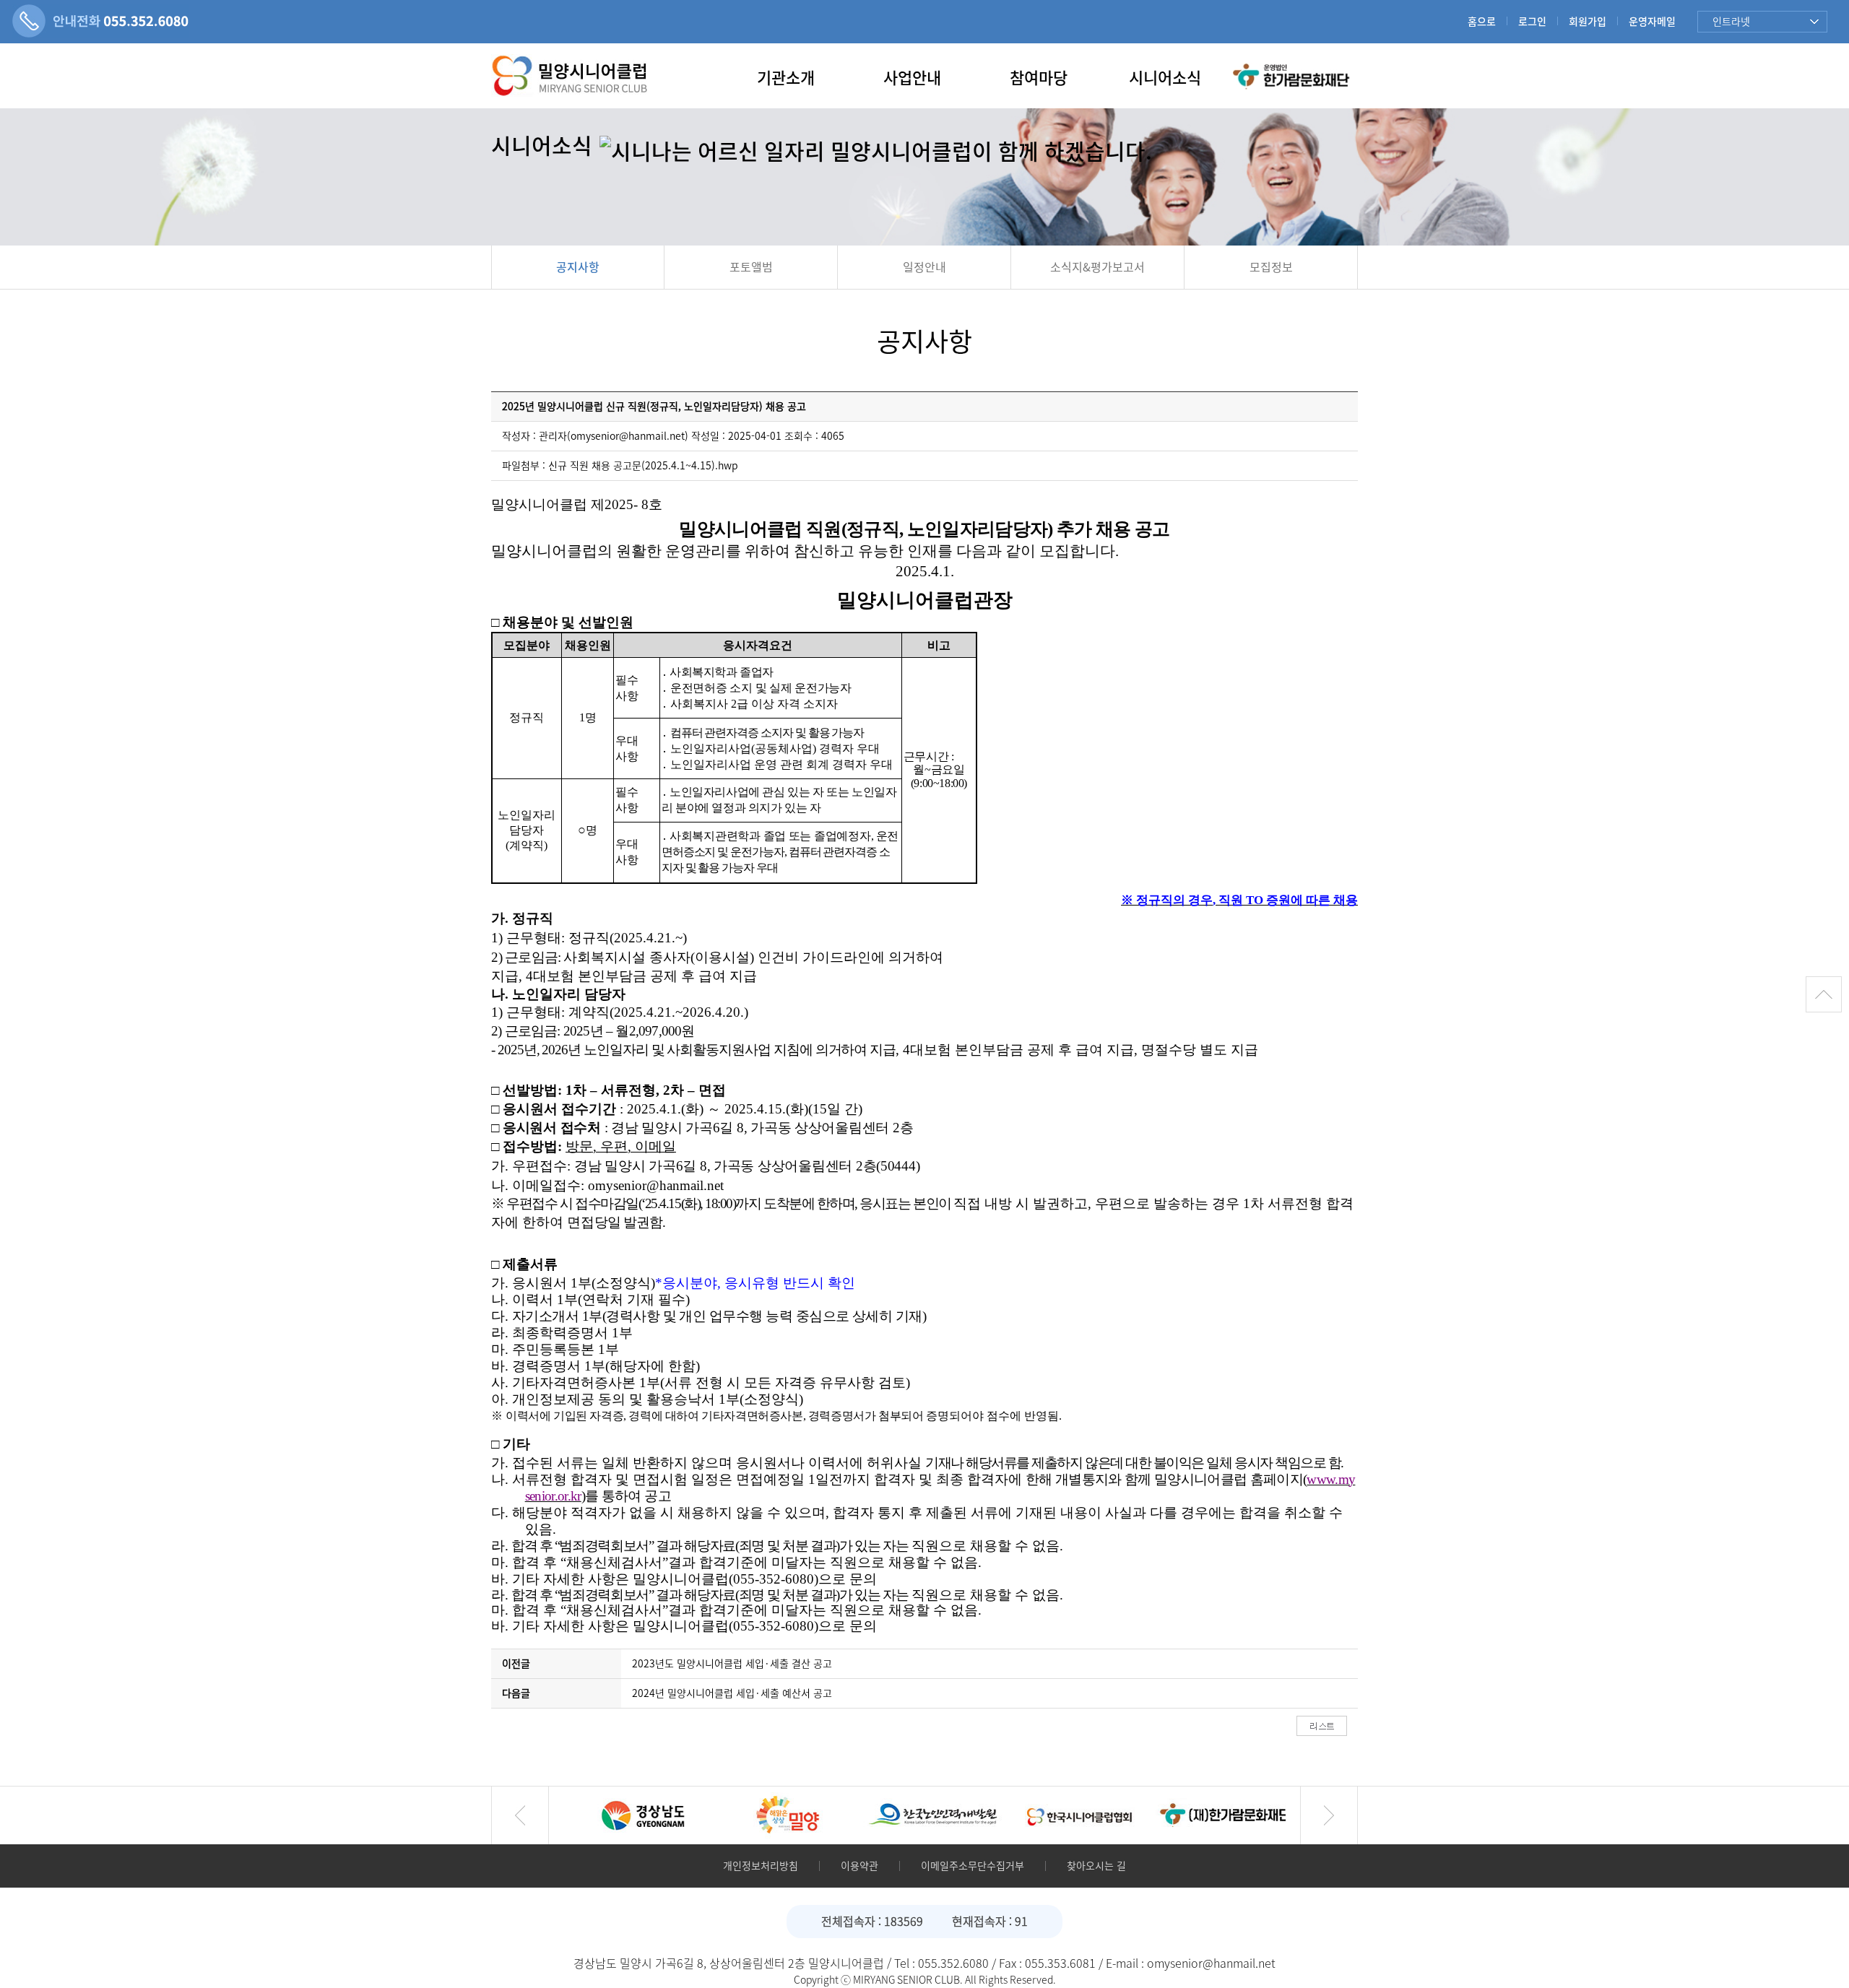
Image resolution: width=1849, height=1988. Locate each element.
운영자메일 (1652, 22)
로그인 (1532, 22)
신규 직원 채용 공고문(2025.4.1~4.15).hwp (643, 466)
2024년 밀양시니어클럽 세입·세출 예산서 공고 (732, 1693)
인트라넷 (1731, 22)
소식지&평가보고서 (1097, 267)
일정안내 (924, 267)
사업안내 (912, 78)
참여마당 (1039, 78)
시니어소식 (1165, 78)
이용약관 (859, 1866)
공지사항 (578, 267)
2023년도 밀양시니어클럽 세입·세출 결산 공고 (732, 1664)
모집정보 (1271, 267)
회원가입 (1588, 22)
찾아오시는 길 (1096, 1866)
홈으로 (1482, 22)
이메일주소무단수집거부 (973, 1866)
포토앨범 (751, 267)
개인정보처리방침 (761, 1866)
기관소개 (786, 78)
